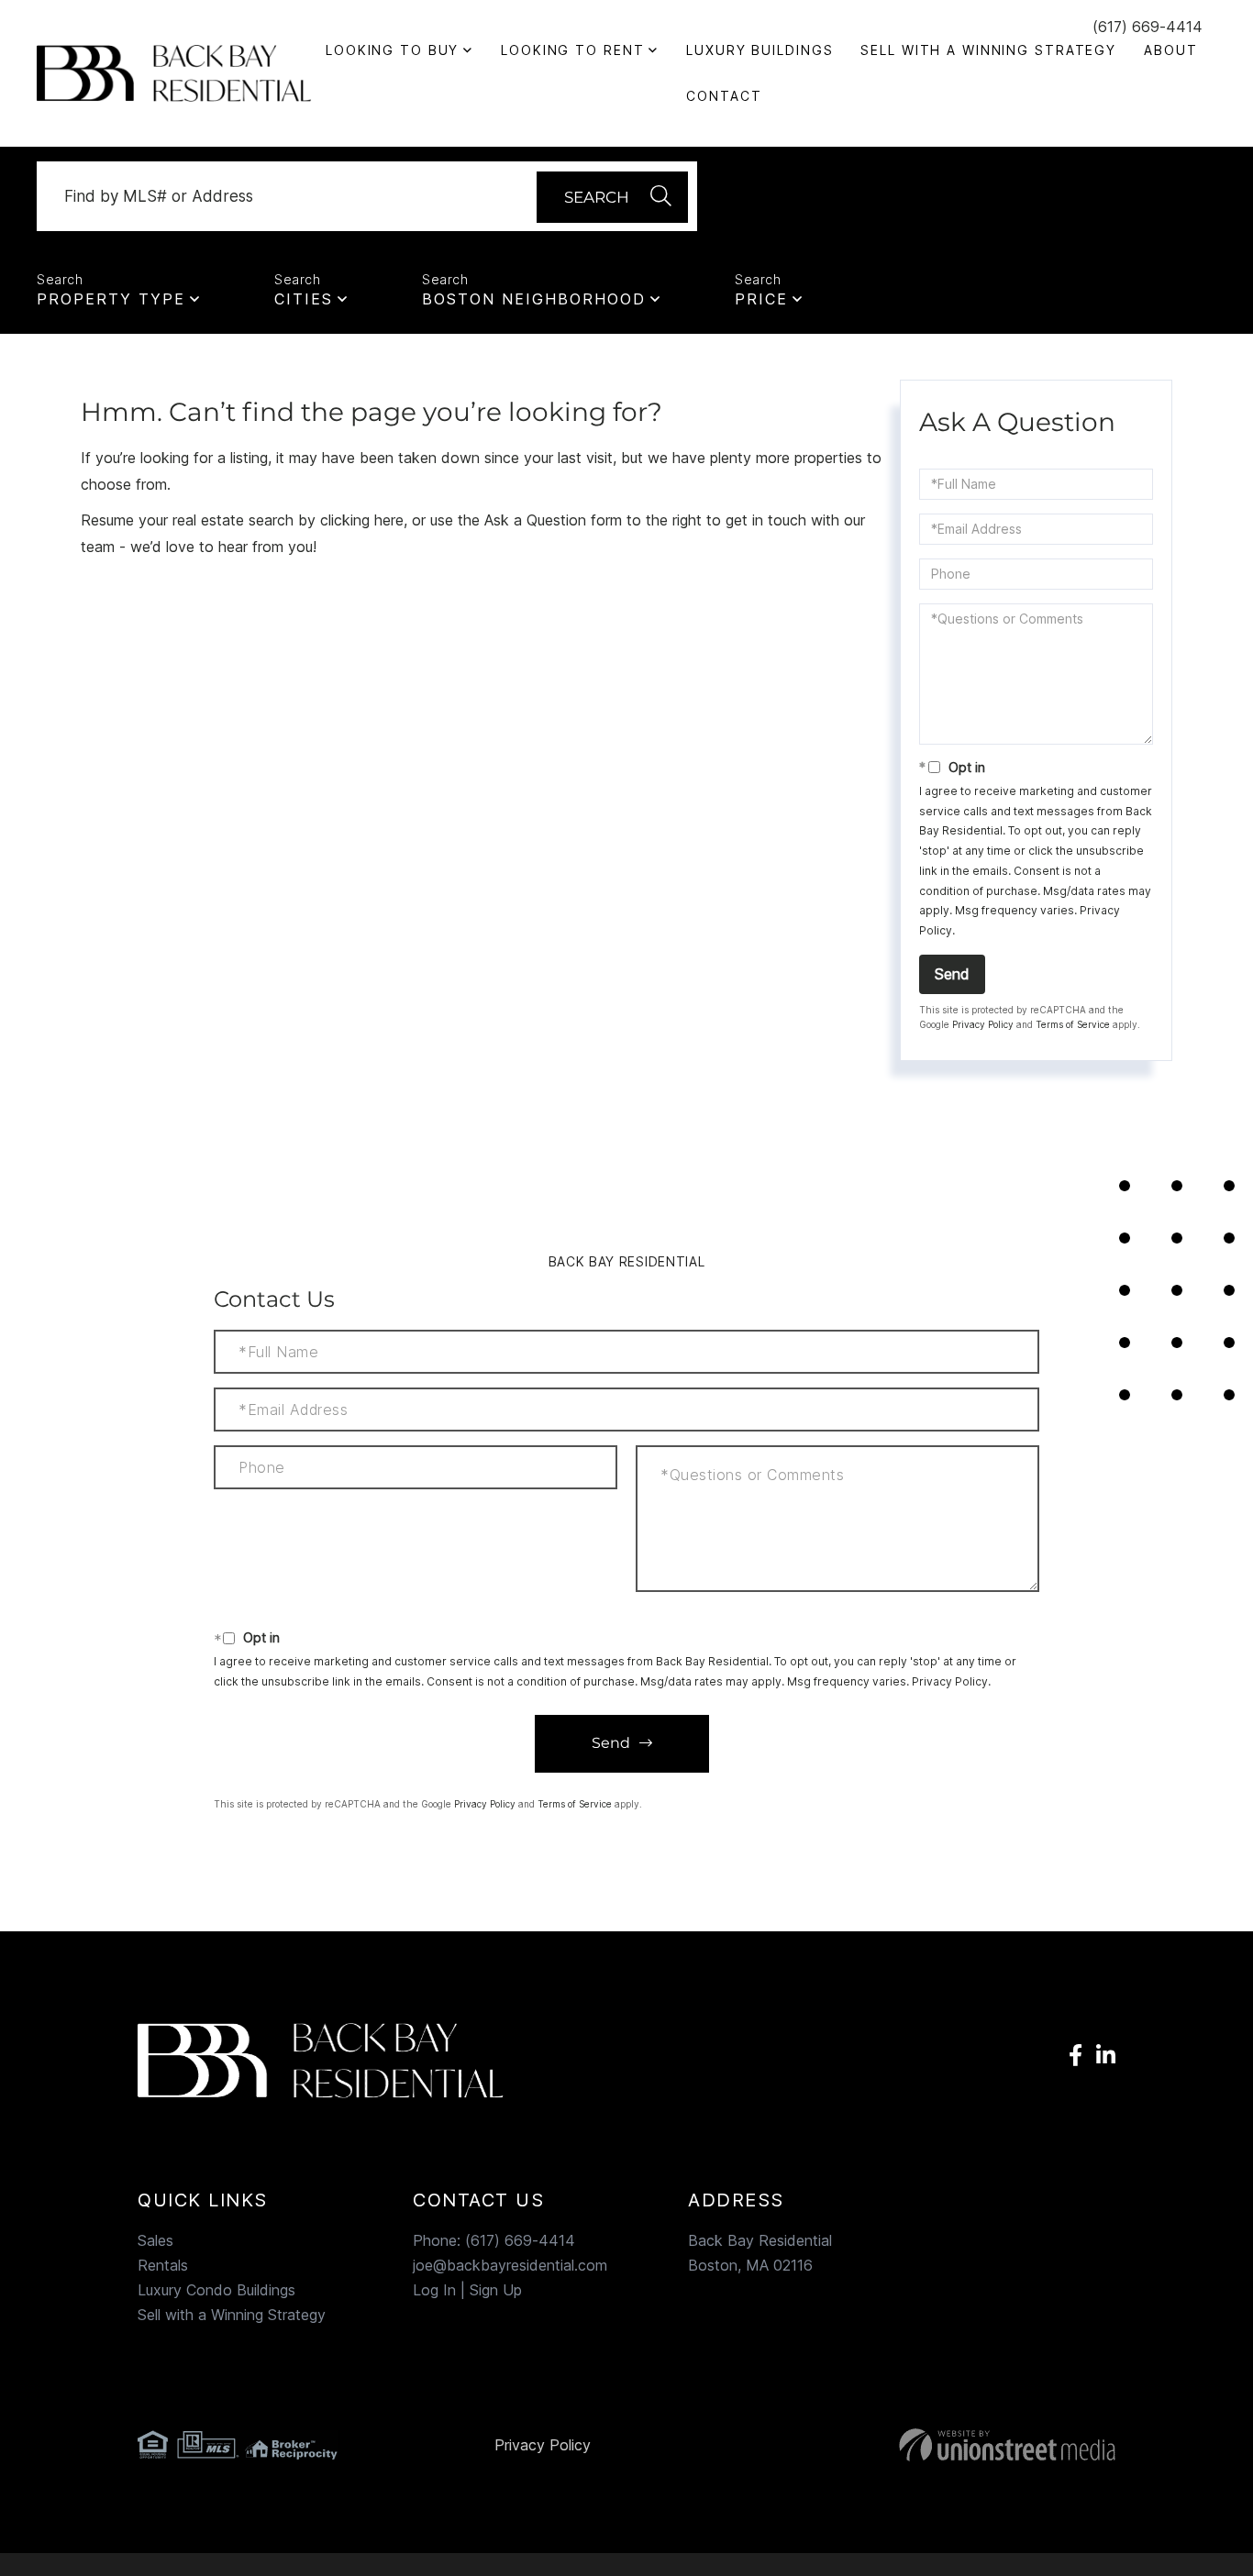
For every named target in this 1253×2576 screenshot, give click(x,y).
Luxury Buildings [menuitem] (760, 50)
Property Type (111, 299)
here (389, 520)
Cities (304, 299)
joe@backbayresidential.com (510, 2265)
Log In (434, 2290)
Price (761, 299)
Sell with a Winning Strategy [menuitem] (988, 50)
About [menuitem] (1170, 50)
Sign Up (496, 2290)
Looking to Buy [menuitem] (392, 50)
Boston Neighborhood (534, 299)
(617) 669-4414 (1148, 27)
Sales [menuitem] (155, 2240)
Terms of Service (1073, 1024)
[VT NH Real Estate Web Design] (960, 2445)
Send (952, 974)
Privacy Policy (983, 1024)
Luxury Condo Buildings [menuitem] (216, 2290)
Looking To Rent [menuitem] (572, 50)
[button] (612, 197)
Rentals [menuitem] (163, 2265)
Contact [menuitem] (724, 96)
